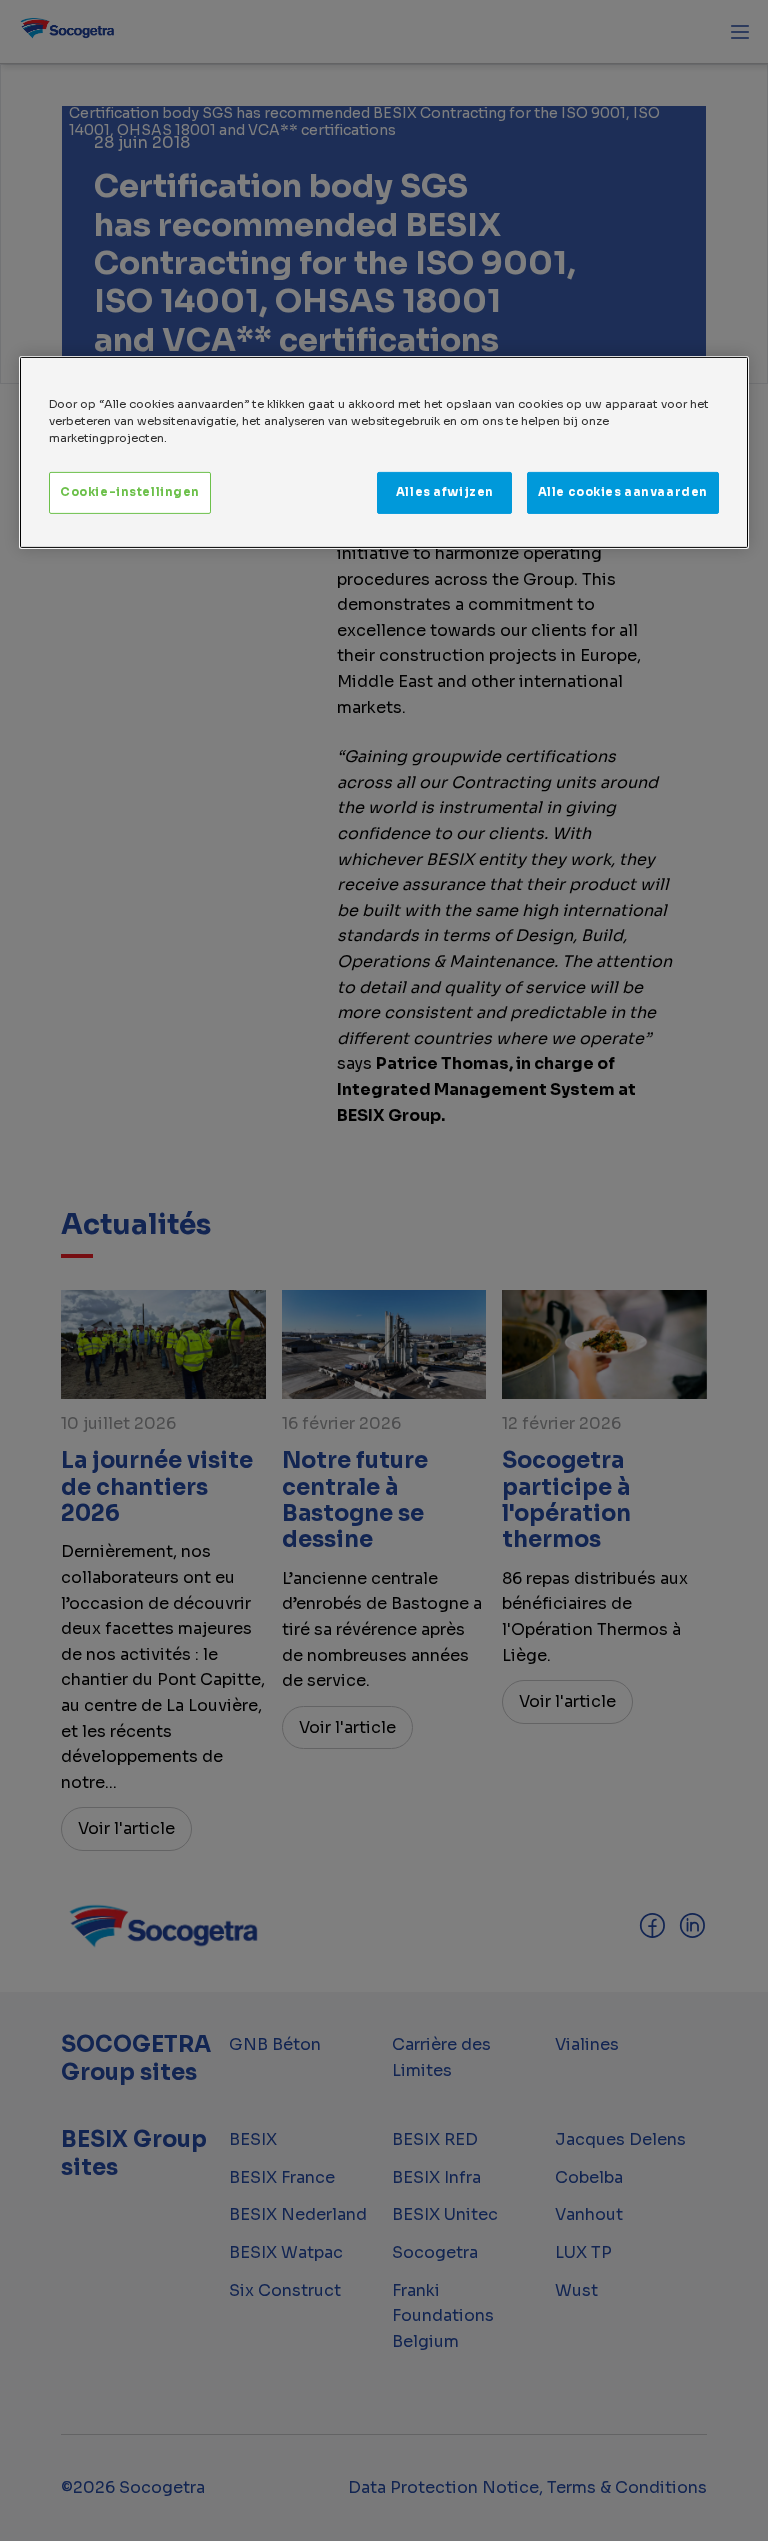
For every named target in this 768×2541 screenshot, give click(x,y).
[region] (384, 452)
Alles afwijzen (445, 492)
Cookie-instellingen (130, 492)
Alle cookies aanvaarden (623, 492)
